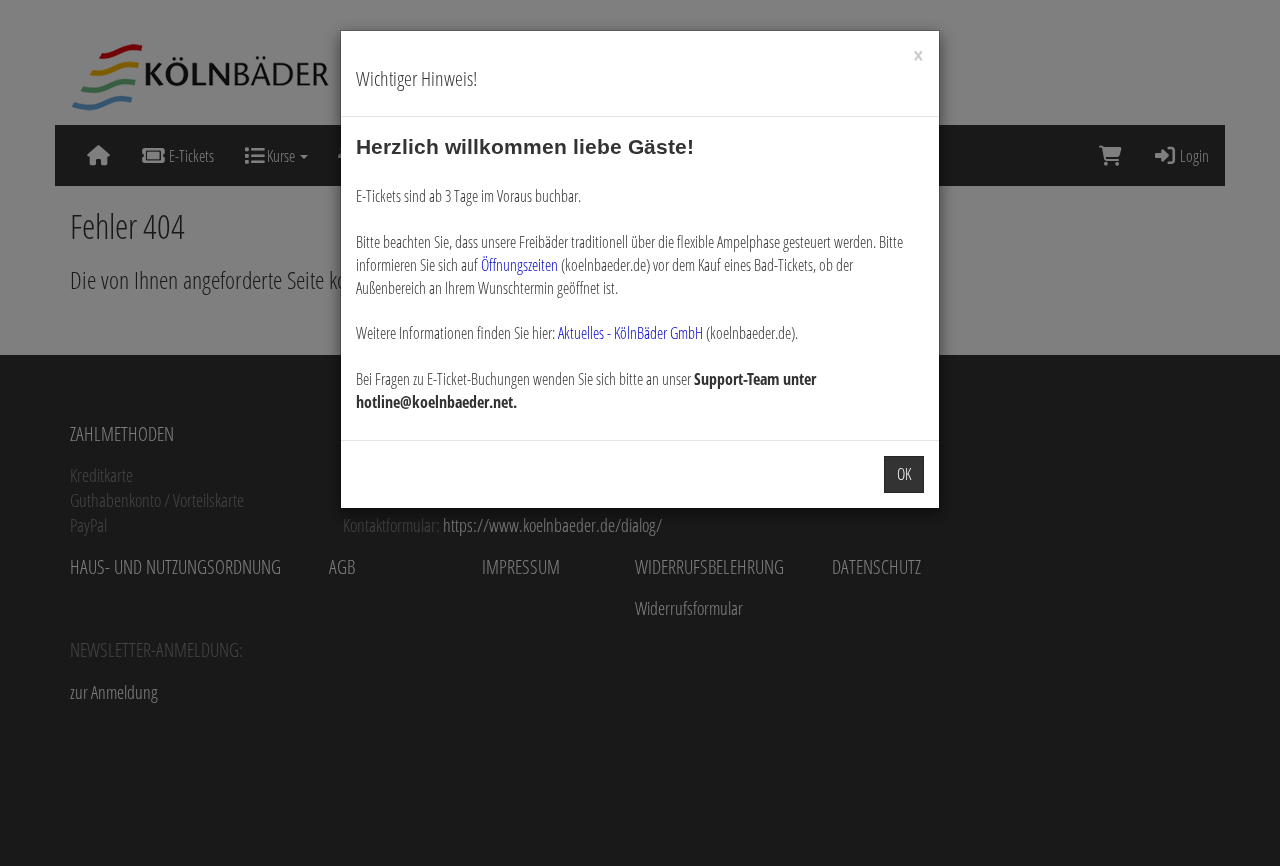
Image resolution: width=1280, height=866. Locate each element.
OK (904, 474)
